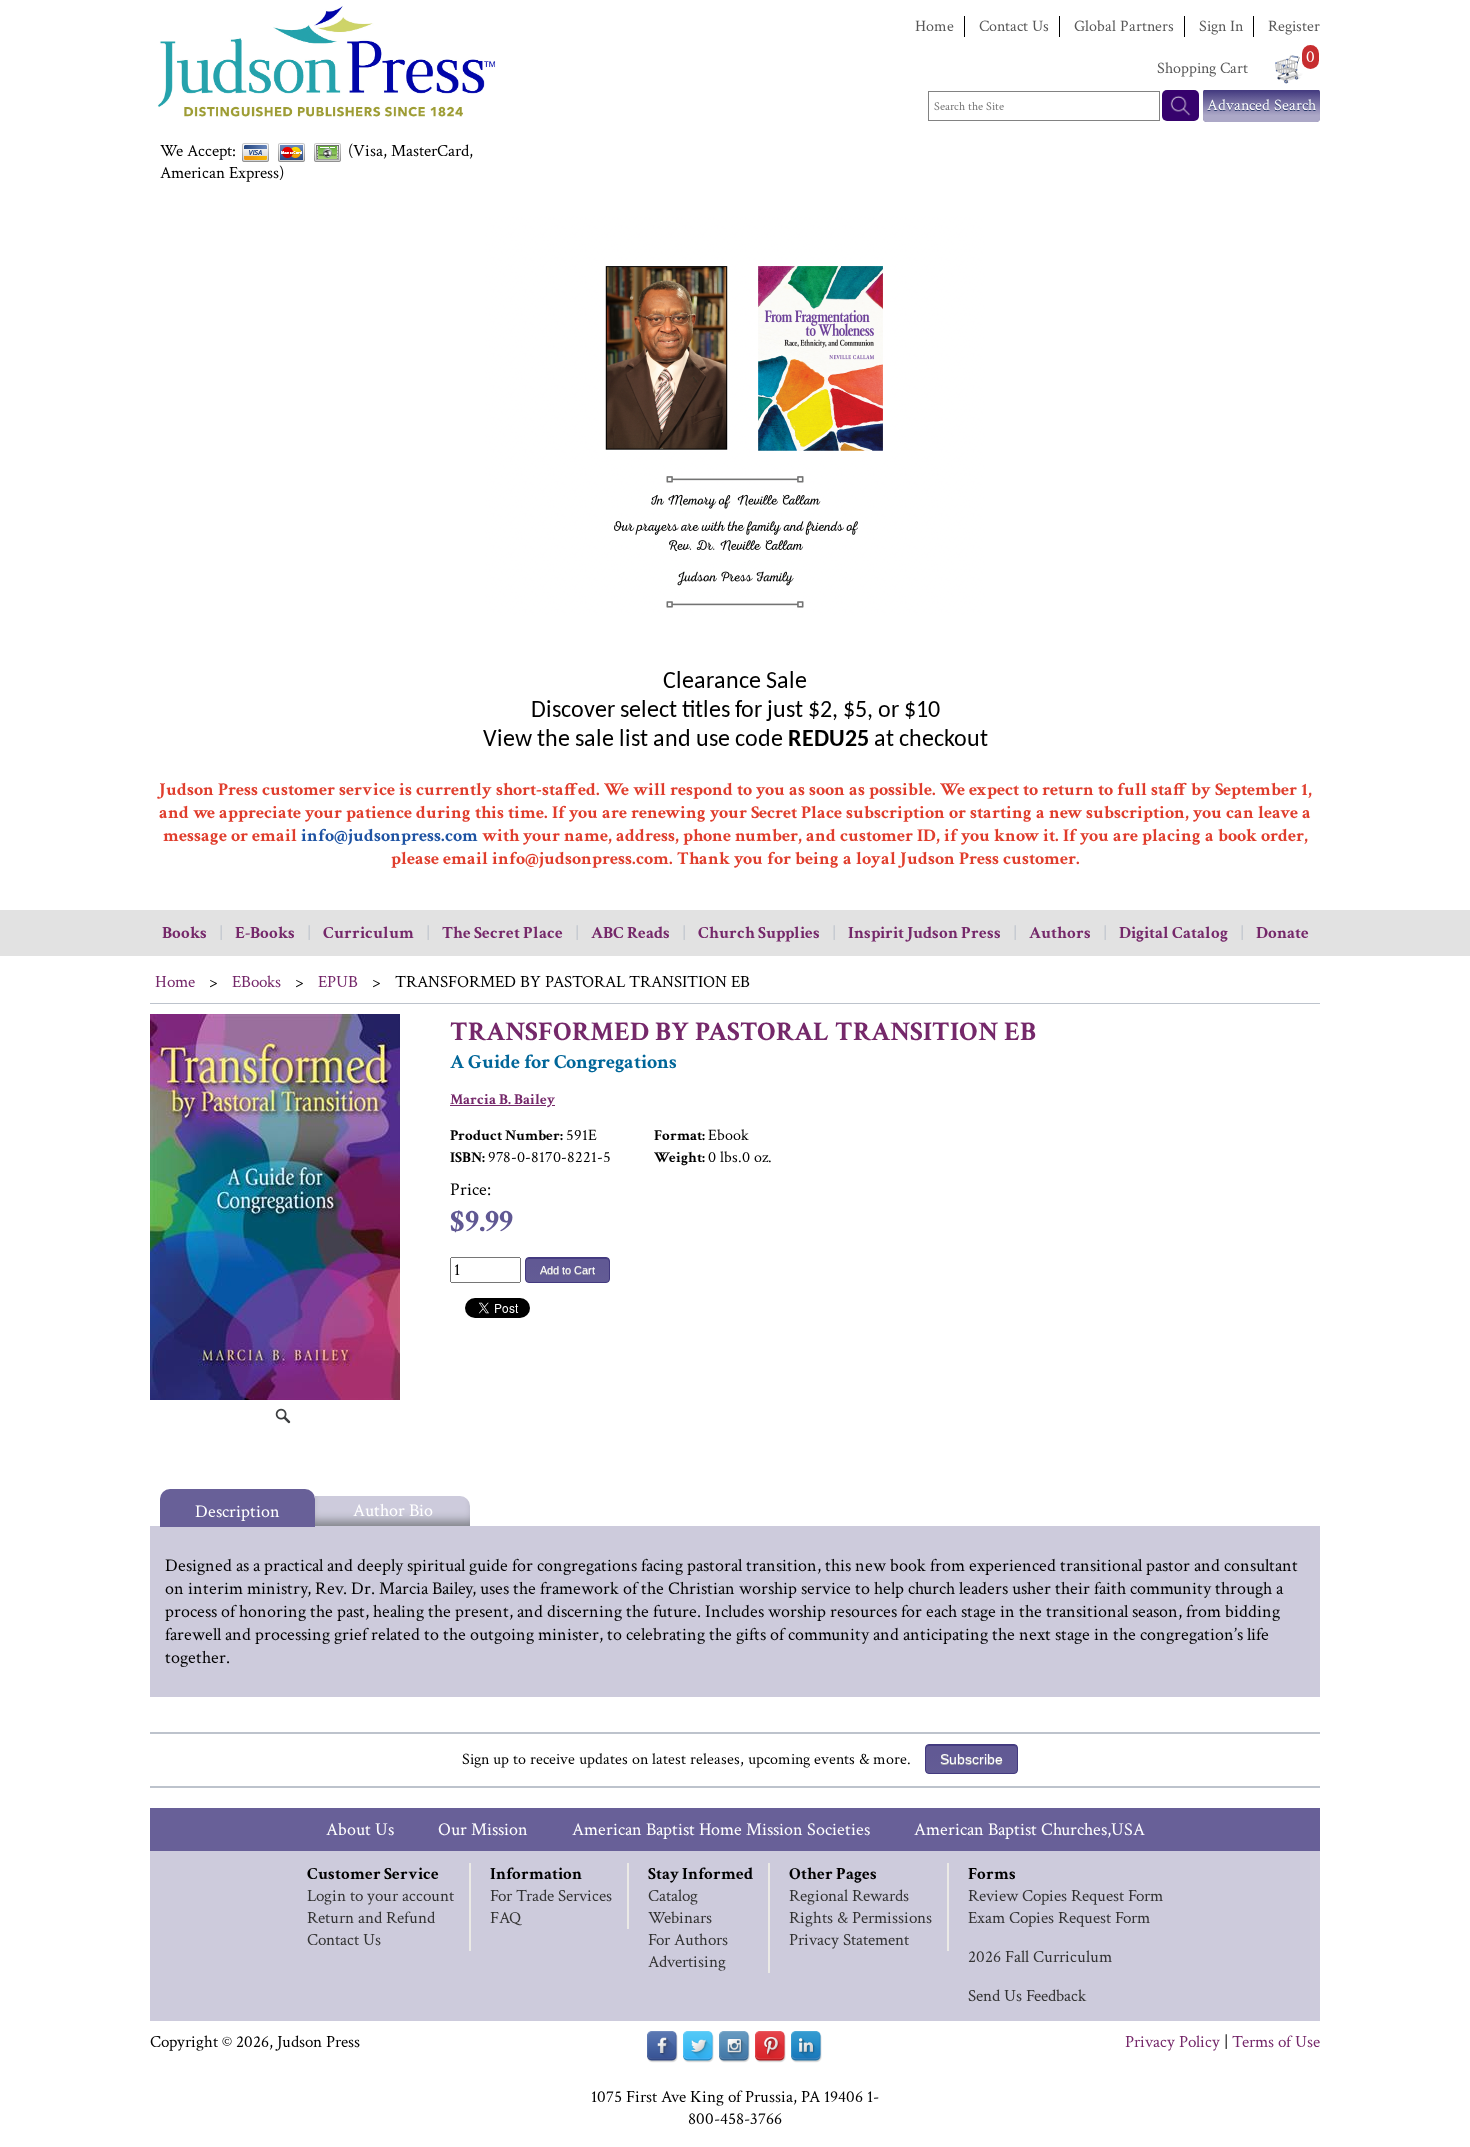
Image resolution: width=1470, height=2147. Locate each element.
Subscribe (971, 1759)
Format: (679, 1135)
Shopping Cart (1202, 68)
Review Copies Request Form (1065, 1896)
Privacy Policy (1172, 2042)
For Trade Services (551, 1896)
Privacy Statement (849, 1940)
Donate (1282, 933)
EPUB (338, 982)
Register (1294, 26)
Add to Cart (567, 1270)
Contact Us (1014, 26)
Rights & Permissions (860, 1918)
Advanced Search (1261, 105)
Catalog (673, 1896)
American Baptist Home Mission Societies (721, 1829)
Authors (1060, 933)
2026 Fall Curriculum (1040, 1957)
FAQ (505, 1918)
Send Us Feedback (1027, 1996)
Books (184, 933)
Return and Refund (371, 1918)
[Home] (325, 119)
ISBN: (467, 1157)
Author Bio (393, 1510)
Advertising (687, 1962)
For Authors (688, 1940)
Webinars (680, 1918)
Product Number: (506, 1135)
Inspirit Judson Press (924, 933)
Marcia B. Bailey (502, 1099)
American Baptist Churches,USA (1029, 1829)
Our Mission (483, 1829)
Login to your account (380, 1896)
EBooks (256, 982)
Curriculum (368, 933)
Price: (470, 1189)
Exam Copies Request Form (1059, 1918)
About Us (360, 1829)
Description (237, 1511)
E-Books (265, 933)
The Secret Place (502, 933)
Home (934, 26)
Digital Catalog (1173, 933)
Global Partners (1124, 26)
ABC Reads (630, 933)
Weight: (679, 1157)
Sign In (1221, 26)
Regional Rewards (849, 1896)
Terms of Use (1276, 2042)
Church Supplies (759, 933)
